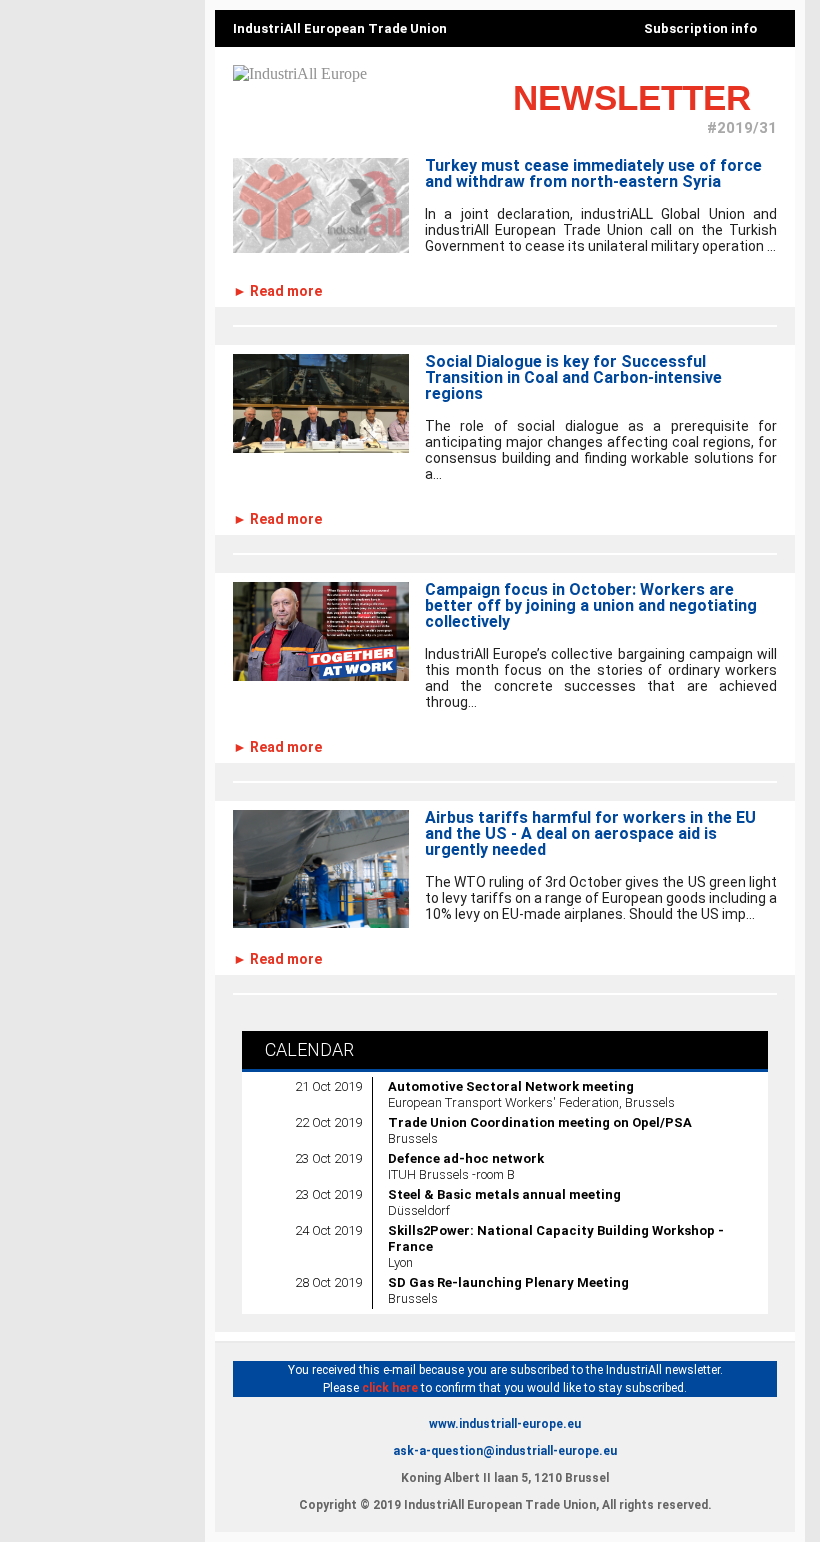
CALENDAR (305, 1049)
